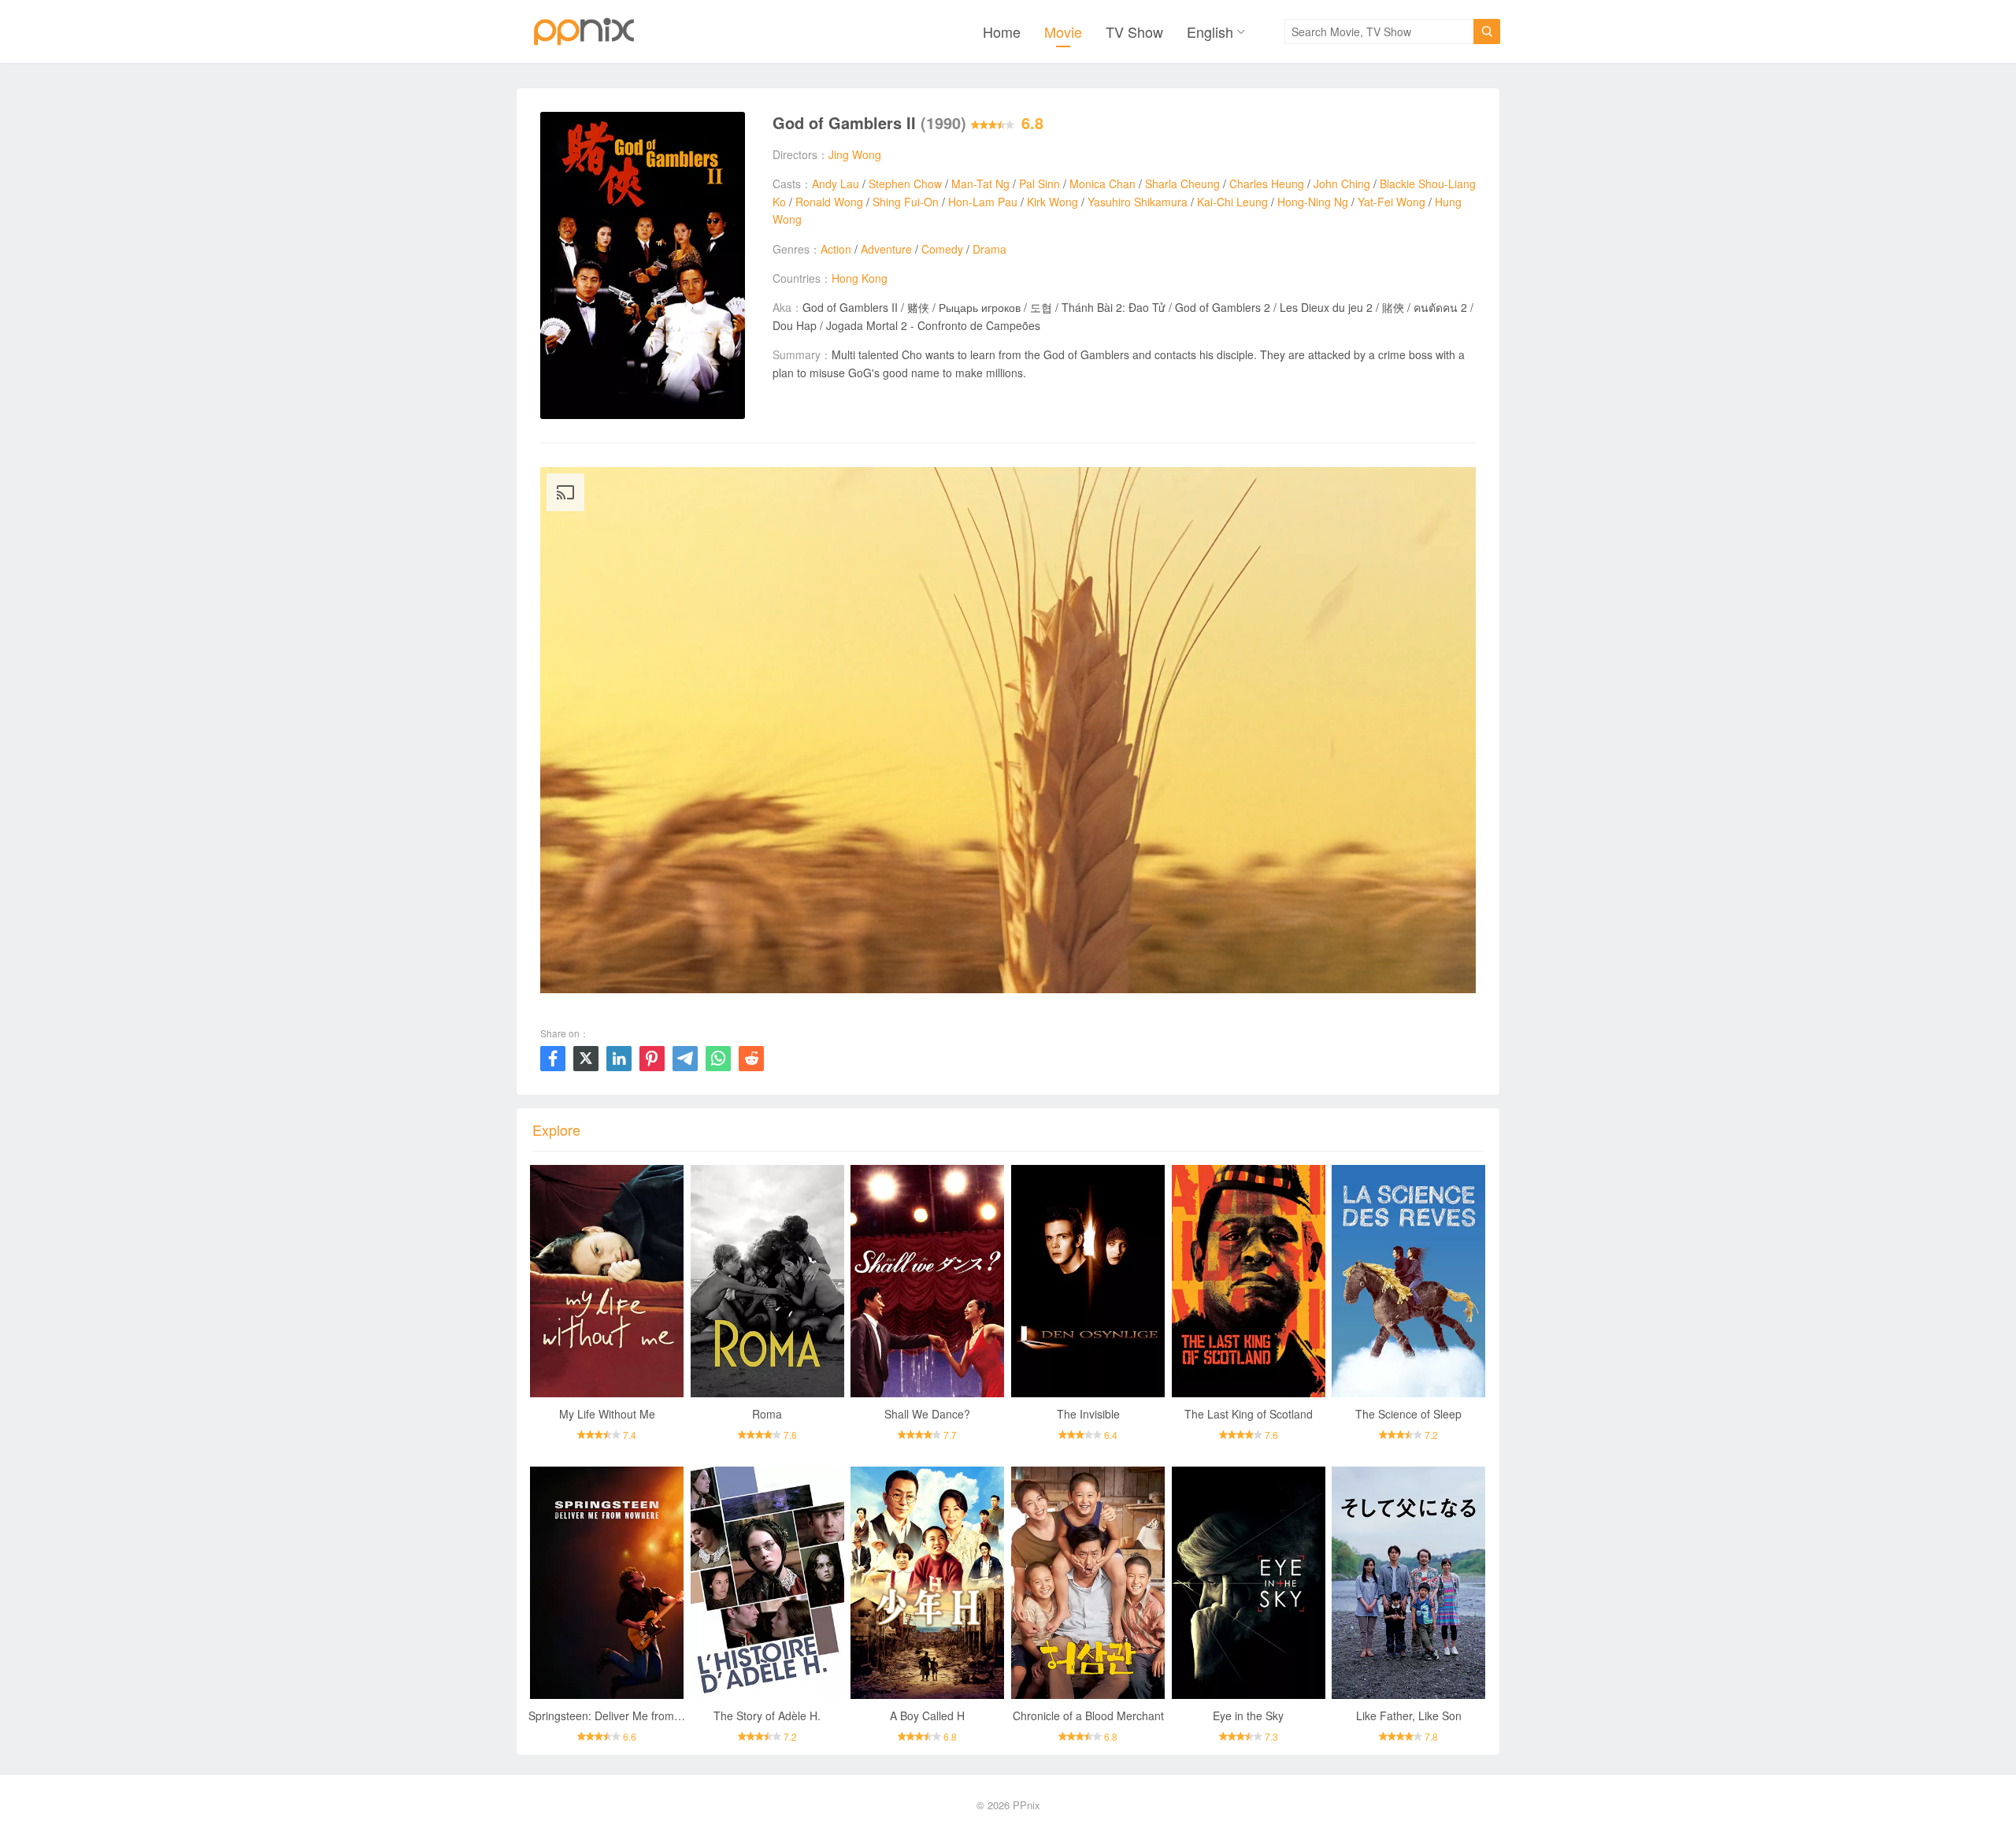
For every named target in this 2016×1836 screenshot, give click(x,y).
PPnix (1027, 1805)
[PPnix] (584, 32)
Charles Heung (1267, 184)
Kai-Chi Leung (1232, 202)
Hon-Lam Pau (983, 202)
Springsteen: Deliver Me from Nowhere (625, 1715)
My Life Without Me (607, 1414)
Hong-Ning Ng (1313, 202)
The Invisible (1088, 1414)
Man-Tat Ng (980, 184)
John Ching (1342, 184)
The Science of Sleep (1408, 1414)
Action (836, 249)
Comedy (942, 249)
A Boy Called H (927, 1715)
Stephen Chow (905, 184)
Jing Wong (855, 154)
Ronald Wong (829, 202)
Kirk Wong (1052, 202)
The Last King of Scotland (1249, 1414)
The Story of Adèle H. (767, 1715)
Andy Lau (836, 184)
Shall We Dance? (927, 1414)
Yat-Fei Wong (1392, 202)
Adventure (886, 249)
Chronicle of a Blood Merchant (1088, 1715)
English (1210, 32)
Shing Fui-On (906, 202)
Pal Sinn (1039, 184)
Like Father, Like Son (1409, 1715)
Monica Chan (1102, 184)
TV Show (1134, 32)
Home (1002, 32)
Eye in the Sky (1248, 1715)
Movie (1063, 32)
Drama (989, 249)
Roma (767, 1414)
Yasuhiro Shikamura (1138, 202)
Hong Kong (860, 278)
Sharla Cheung (1182, 184)
